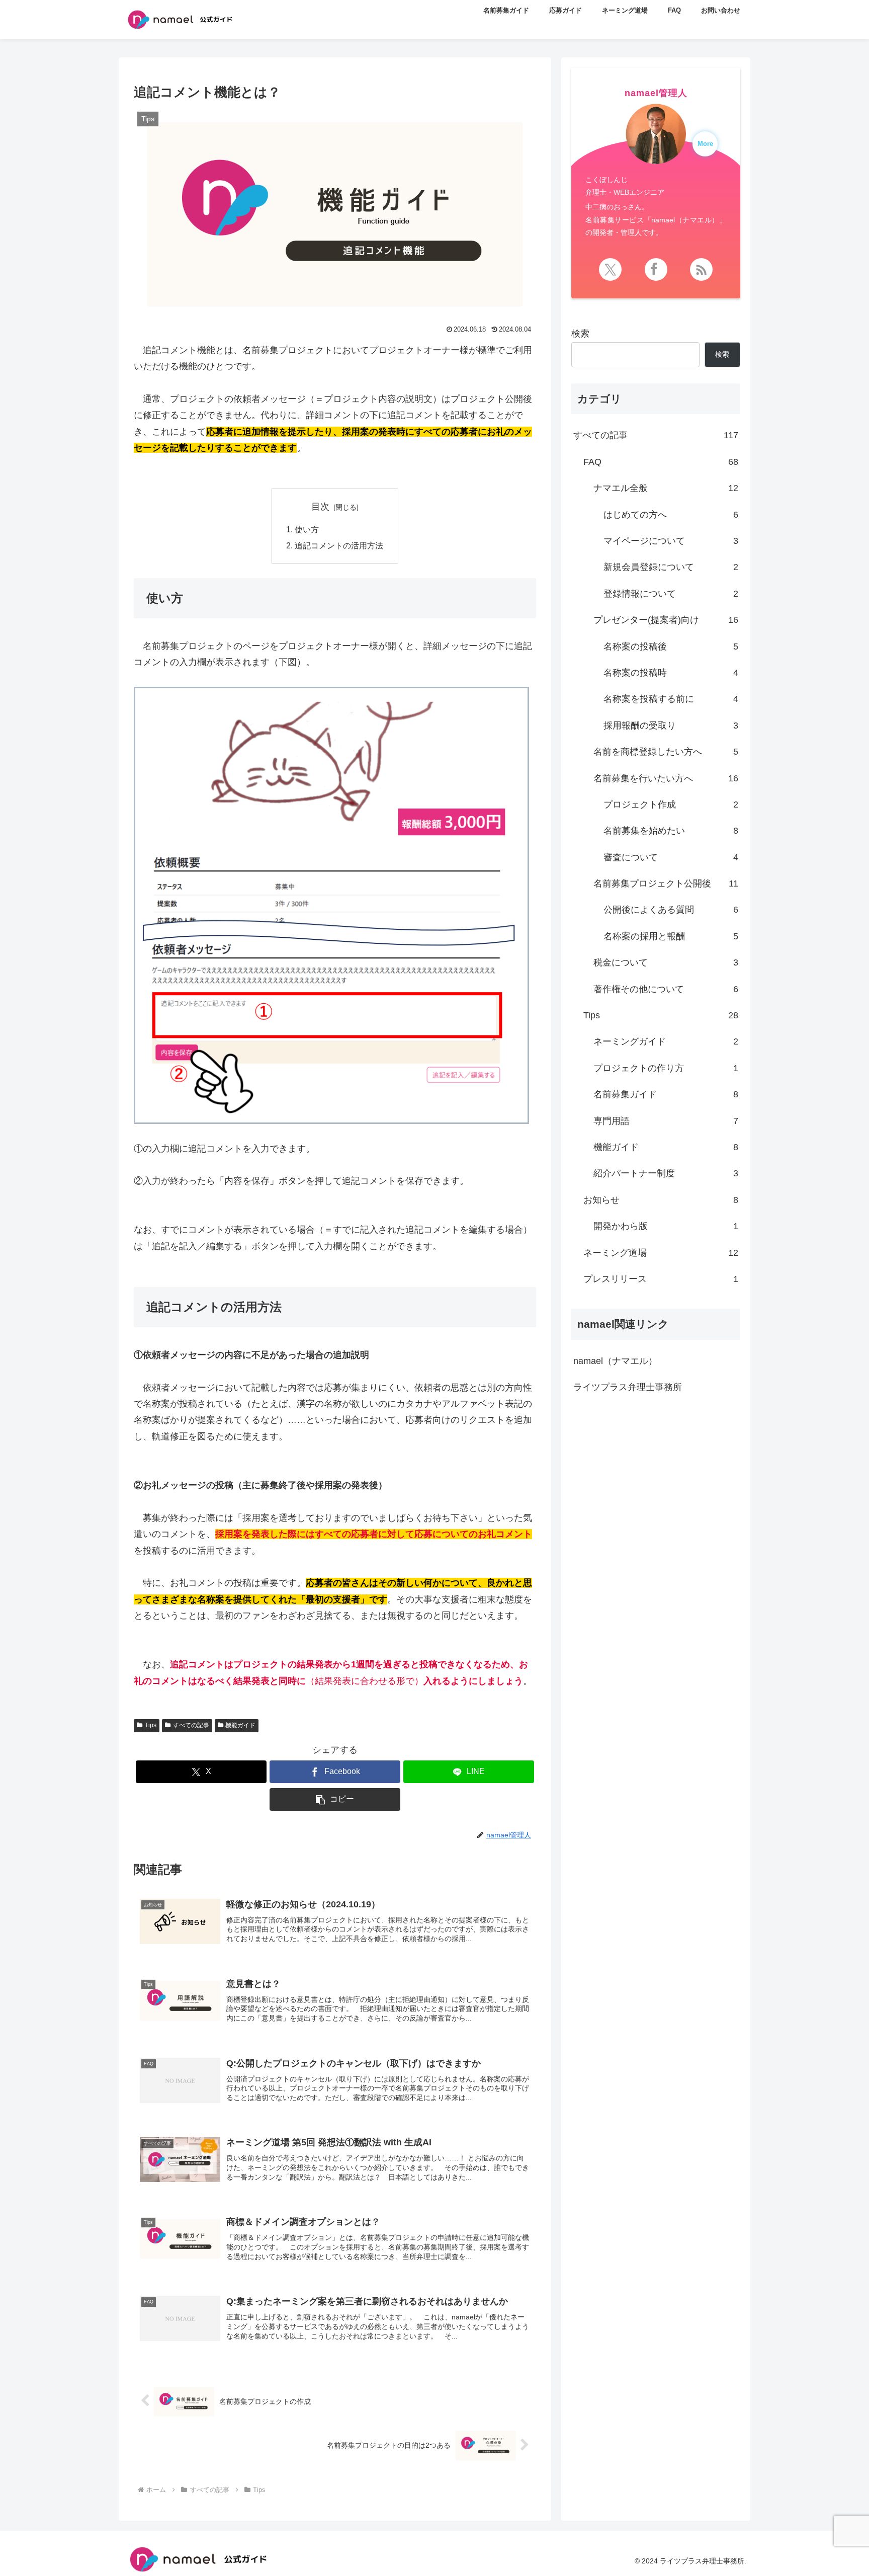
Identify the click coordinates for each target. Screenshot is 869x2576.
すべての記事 (191, 1725)
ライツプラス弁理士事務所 (628, 1387)
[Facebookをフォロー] (656, 269)
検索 (580, 334)
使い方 (307, 529)
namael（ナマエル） (615, 1361)
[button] (335, 1799)
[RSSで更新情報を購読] (701, 269)
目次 (320, 507)
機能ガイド (240, 1725)
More (705, 144)
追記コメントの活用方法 (339, 545)
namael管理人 (656, 93)
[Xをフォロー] (610, 269)
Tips (151, 1725)
